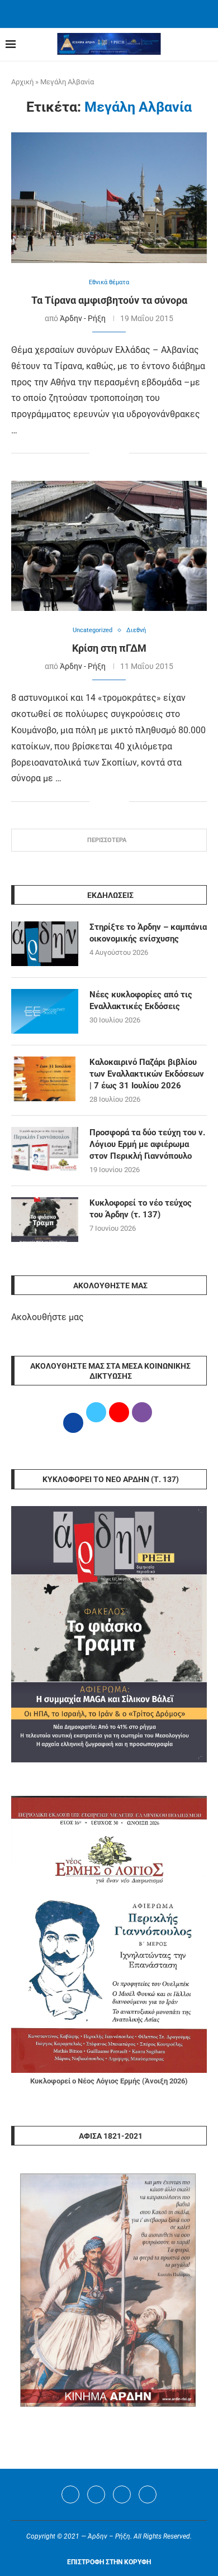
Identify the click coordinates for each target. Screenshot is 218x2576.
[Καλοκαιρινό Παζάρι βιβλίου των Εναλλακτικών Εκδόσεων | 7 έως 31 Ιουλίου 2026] (45, 1079)
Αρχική (22, 82)
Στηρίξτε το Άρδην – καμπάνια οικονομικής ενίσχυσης (148, 933)
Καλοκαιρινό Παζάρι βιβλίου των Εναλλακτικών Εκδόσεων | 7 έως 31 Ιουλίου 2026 (147, 1074)
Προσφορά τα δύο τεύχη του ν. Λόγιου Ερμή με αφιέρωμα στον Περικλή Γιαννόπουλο (147, 1144)
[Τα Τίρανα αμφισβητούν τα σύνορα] (109, 197)
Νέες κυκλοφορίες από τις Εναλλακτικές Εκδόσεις (141, 1000)
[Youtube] (122, 2494)
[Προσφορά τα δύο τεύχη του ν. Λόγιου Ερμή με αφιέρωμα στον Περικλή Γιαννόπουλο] (45, 1149)
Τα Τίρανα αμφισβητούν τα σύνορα (109, 300)
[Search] (207, 45)
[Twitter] (96, 2494)
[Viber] (148, 2494)
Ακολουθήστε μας (48, 1317)
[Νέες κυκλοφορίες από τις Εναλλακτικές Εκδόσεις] (45, 1011)
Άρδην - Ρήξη (83, 318)
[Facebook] (95, 13)
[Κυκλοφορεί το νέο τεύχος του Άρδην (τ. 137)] (45, 1220)
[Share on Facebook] (98, 454)
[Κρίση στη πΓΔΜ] (109, 546)
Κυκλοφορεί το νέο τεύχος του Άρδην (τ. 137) (141, 1209)
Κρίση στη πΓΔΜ (109, 648)
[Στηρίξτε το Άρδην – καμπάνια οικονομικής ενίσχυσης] (45, 944)
